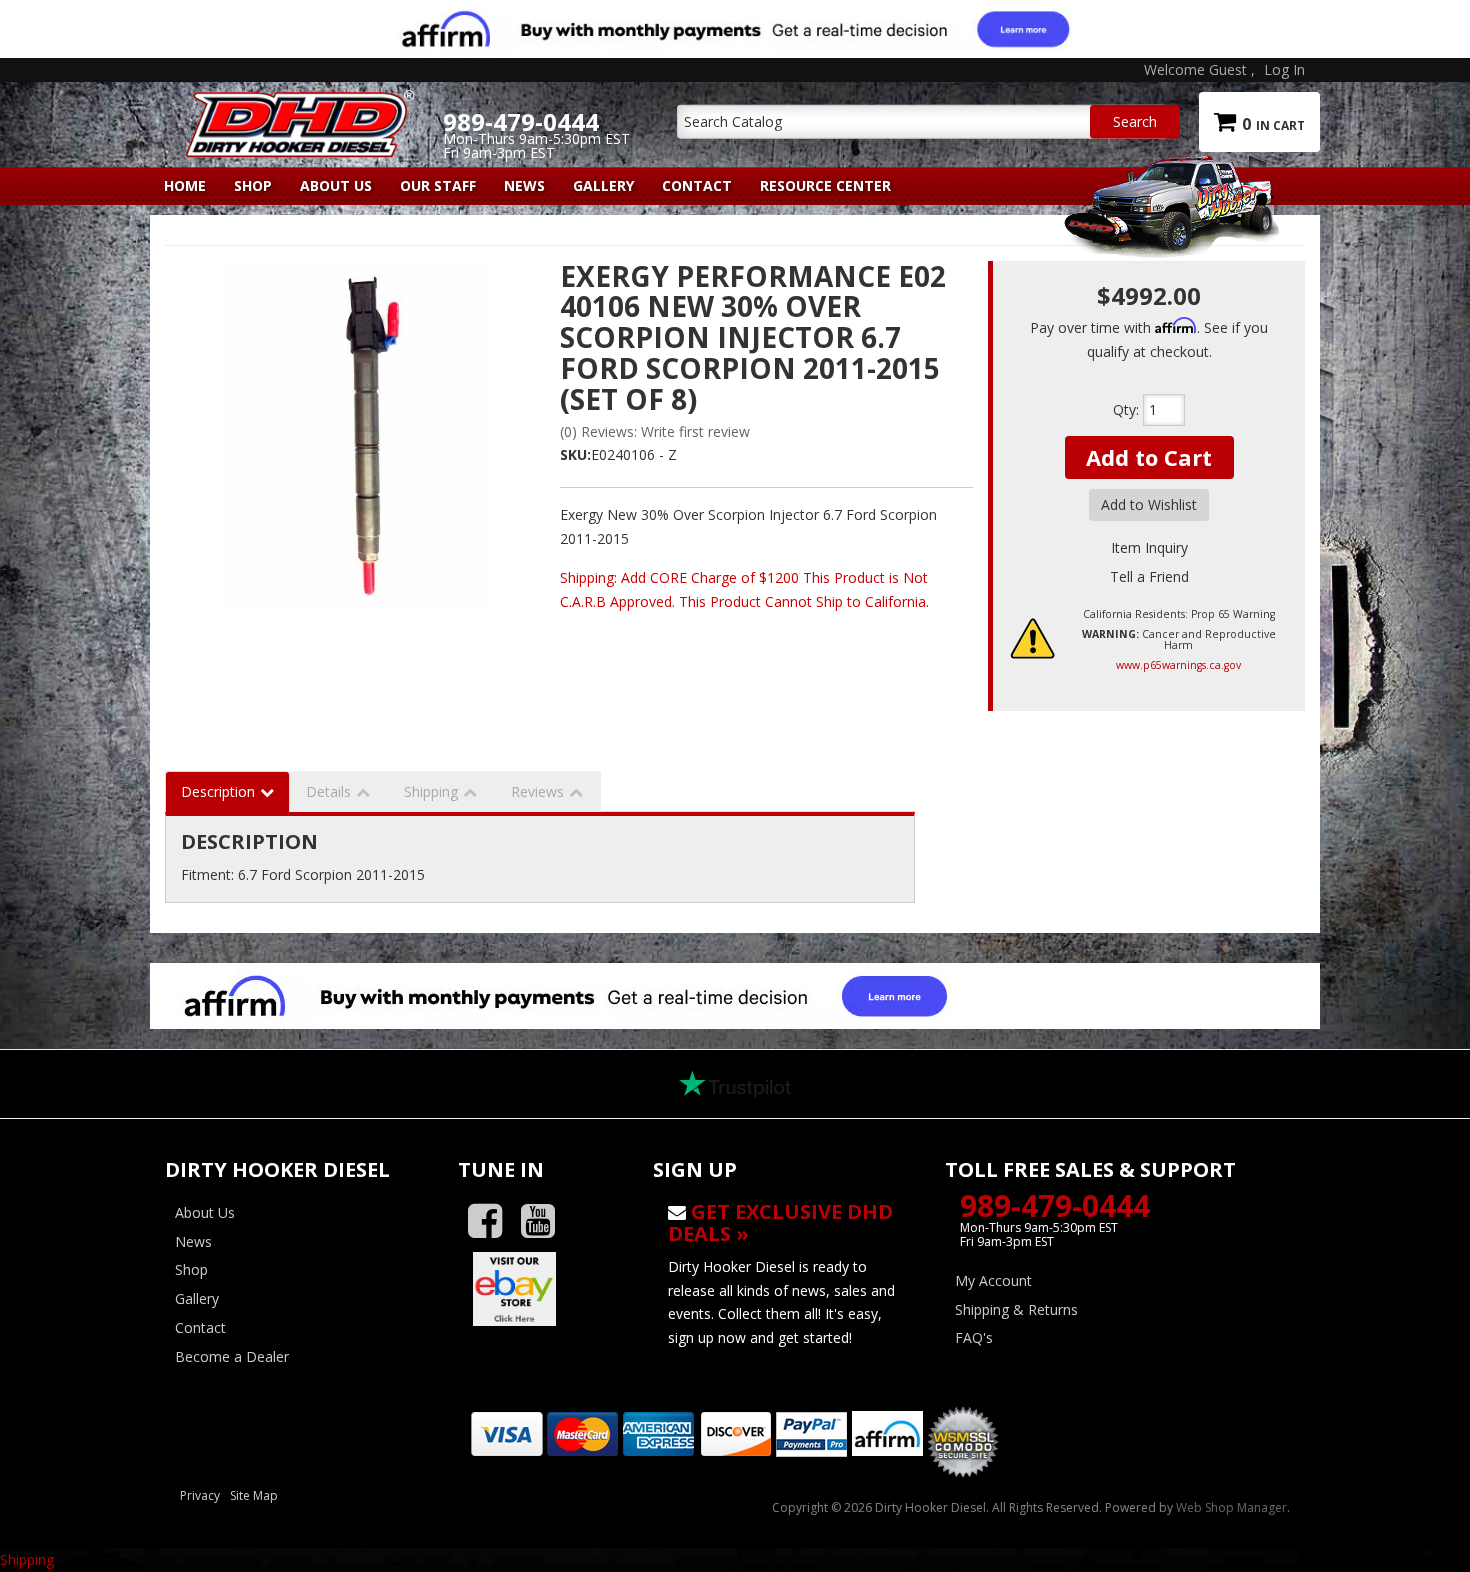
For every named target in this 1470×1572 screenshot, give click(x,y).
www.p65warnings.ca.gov (1178, 665)
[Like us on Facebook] (492, 1221)
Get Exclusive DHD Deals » (780, 1222)
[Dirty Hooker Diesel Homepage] (296, 107)
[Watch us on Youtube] (545, 1221)
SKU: (575, 454)
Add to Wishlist (1149, 504)
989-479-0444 (1055, 1205)
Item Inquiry (1149, 547)
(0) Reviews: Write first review (655, 431)
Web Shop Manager (1231, 1507)
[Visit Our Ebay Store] (540, 1289)
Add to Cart (1149, 457)
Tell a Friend (1149, 576)
